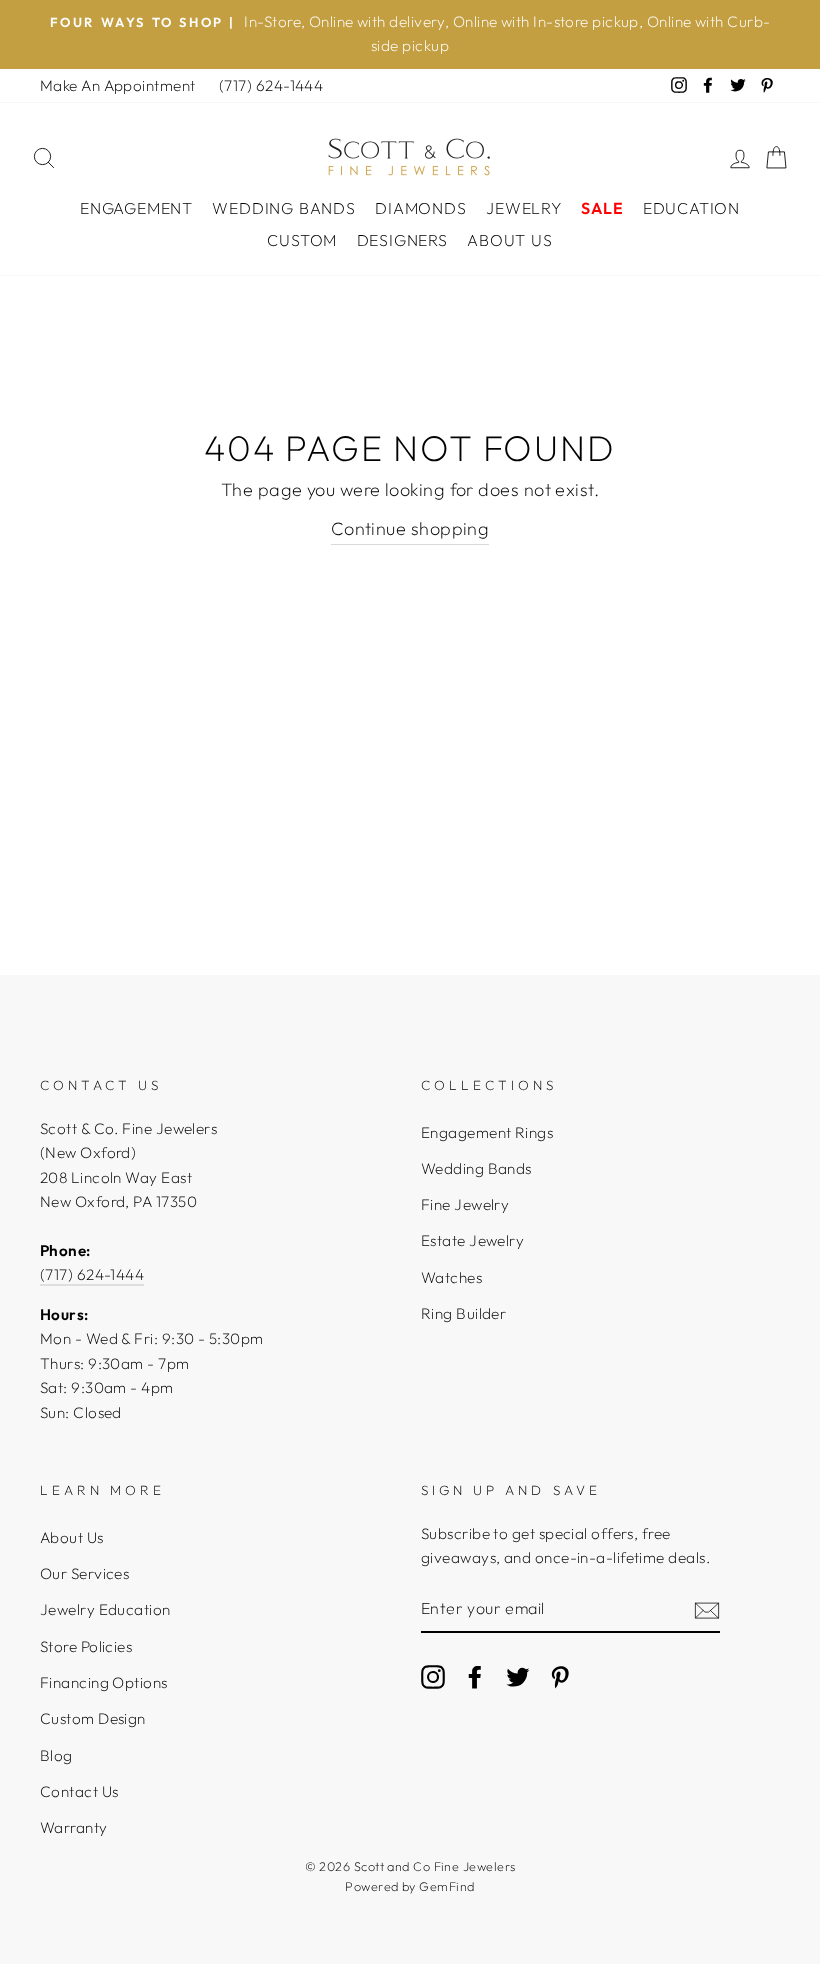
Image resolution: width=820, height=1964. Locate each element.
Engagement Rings (487, 1132)
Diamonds (420, 208)
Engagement (136, 208)
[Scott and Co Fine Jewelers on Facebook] (475, 1675)
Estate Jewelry (472, 1240)
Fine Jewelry (465, 1204)
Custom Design (93, 1718)
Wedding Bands (283, 208)
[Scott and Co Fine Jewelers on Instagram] (433, 1675)
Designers (402, 240)
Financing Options (104, 1682)
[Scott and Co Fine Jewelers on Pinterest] (560, 1675)
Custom (302, 240)
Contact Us (79, 1791)
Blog (56, 1755)
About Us (509, 240)
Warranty (74, 1827)
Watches (451, 1277)
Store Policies (86, 1646)
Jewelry (524, 208)
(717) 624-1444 (271, 85)
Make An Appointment (118, 85)
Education (691, 208)
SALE (602, 208)
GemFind (446, 1886)
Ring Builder (463, 1313)
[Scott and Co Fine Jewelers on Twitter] (518, 1675)
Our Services (84, 1573)
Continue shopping (410, 528)
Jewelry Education (105, 1609)
